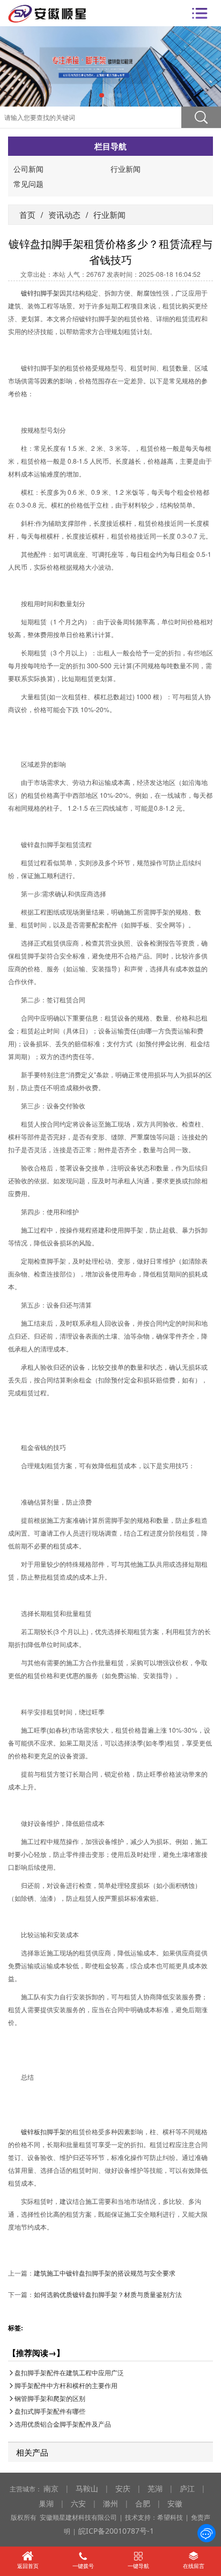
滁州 (110, 2503)
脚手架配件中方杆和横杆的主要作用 (66, 2386)
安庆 (123, 2488)
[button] (102, 96)
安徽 (175, 2503)
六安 (78, 2503)
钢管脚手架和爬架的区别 (50, 2399)
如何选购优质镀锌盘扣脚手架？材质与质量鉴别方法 (108, 2294)
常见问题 (28, 184)
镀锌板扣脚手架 (43, 2131)
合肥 (143, 2503)
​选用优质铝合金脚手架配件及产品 (63, 2424)
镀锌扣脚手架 (40, 293)
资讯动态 (64, 214)
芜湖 (155, 2488)
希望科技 (170, 2517)
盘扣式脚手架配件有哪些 (50, 2411)
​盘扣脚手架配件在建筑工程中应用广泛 (69, 2373)
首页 (27, 214)
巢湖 (46, 2503)
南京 (51, 2488)
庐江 (187, 2488)
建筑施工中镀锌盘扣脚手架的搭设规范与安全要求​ (105, 2273)
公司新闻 (28, 169)
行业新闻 (126, 169)
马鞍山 (87, 2488)
